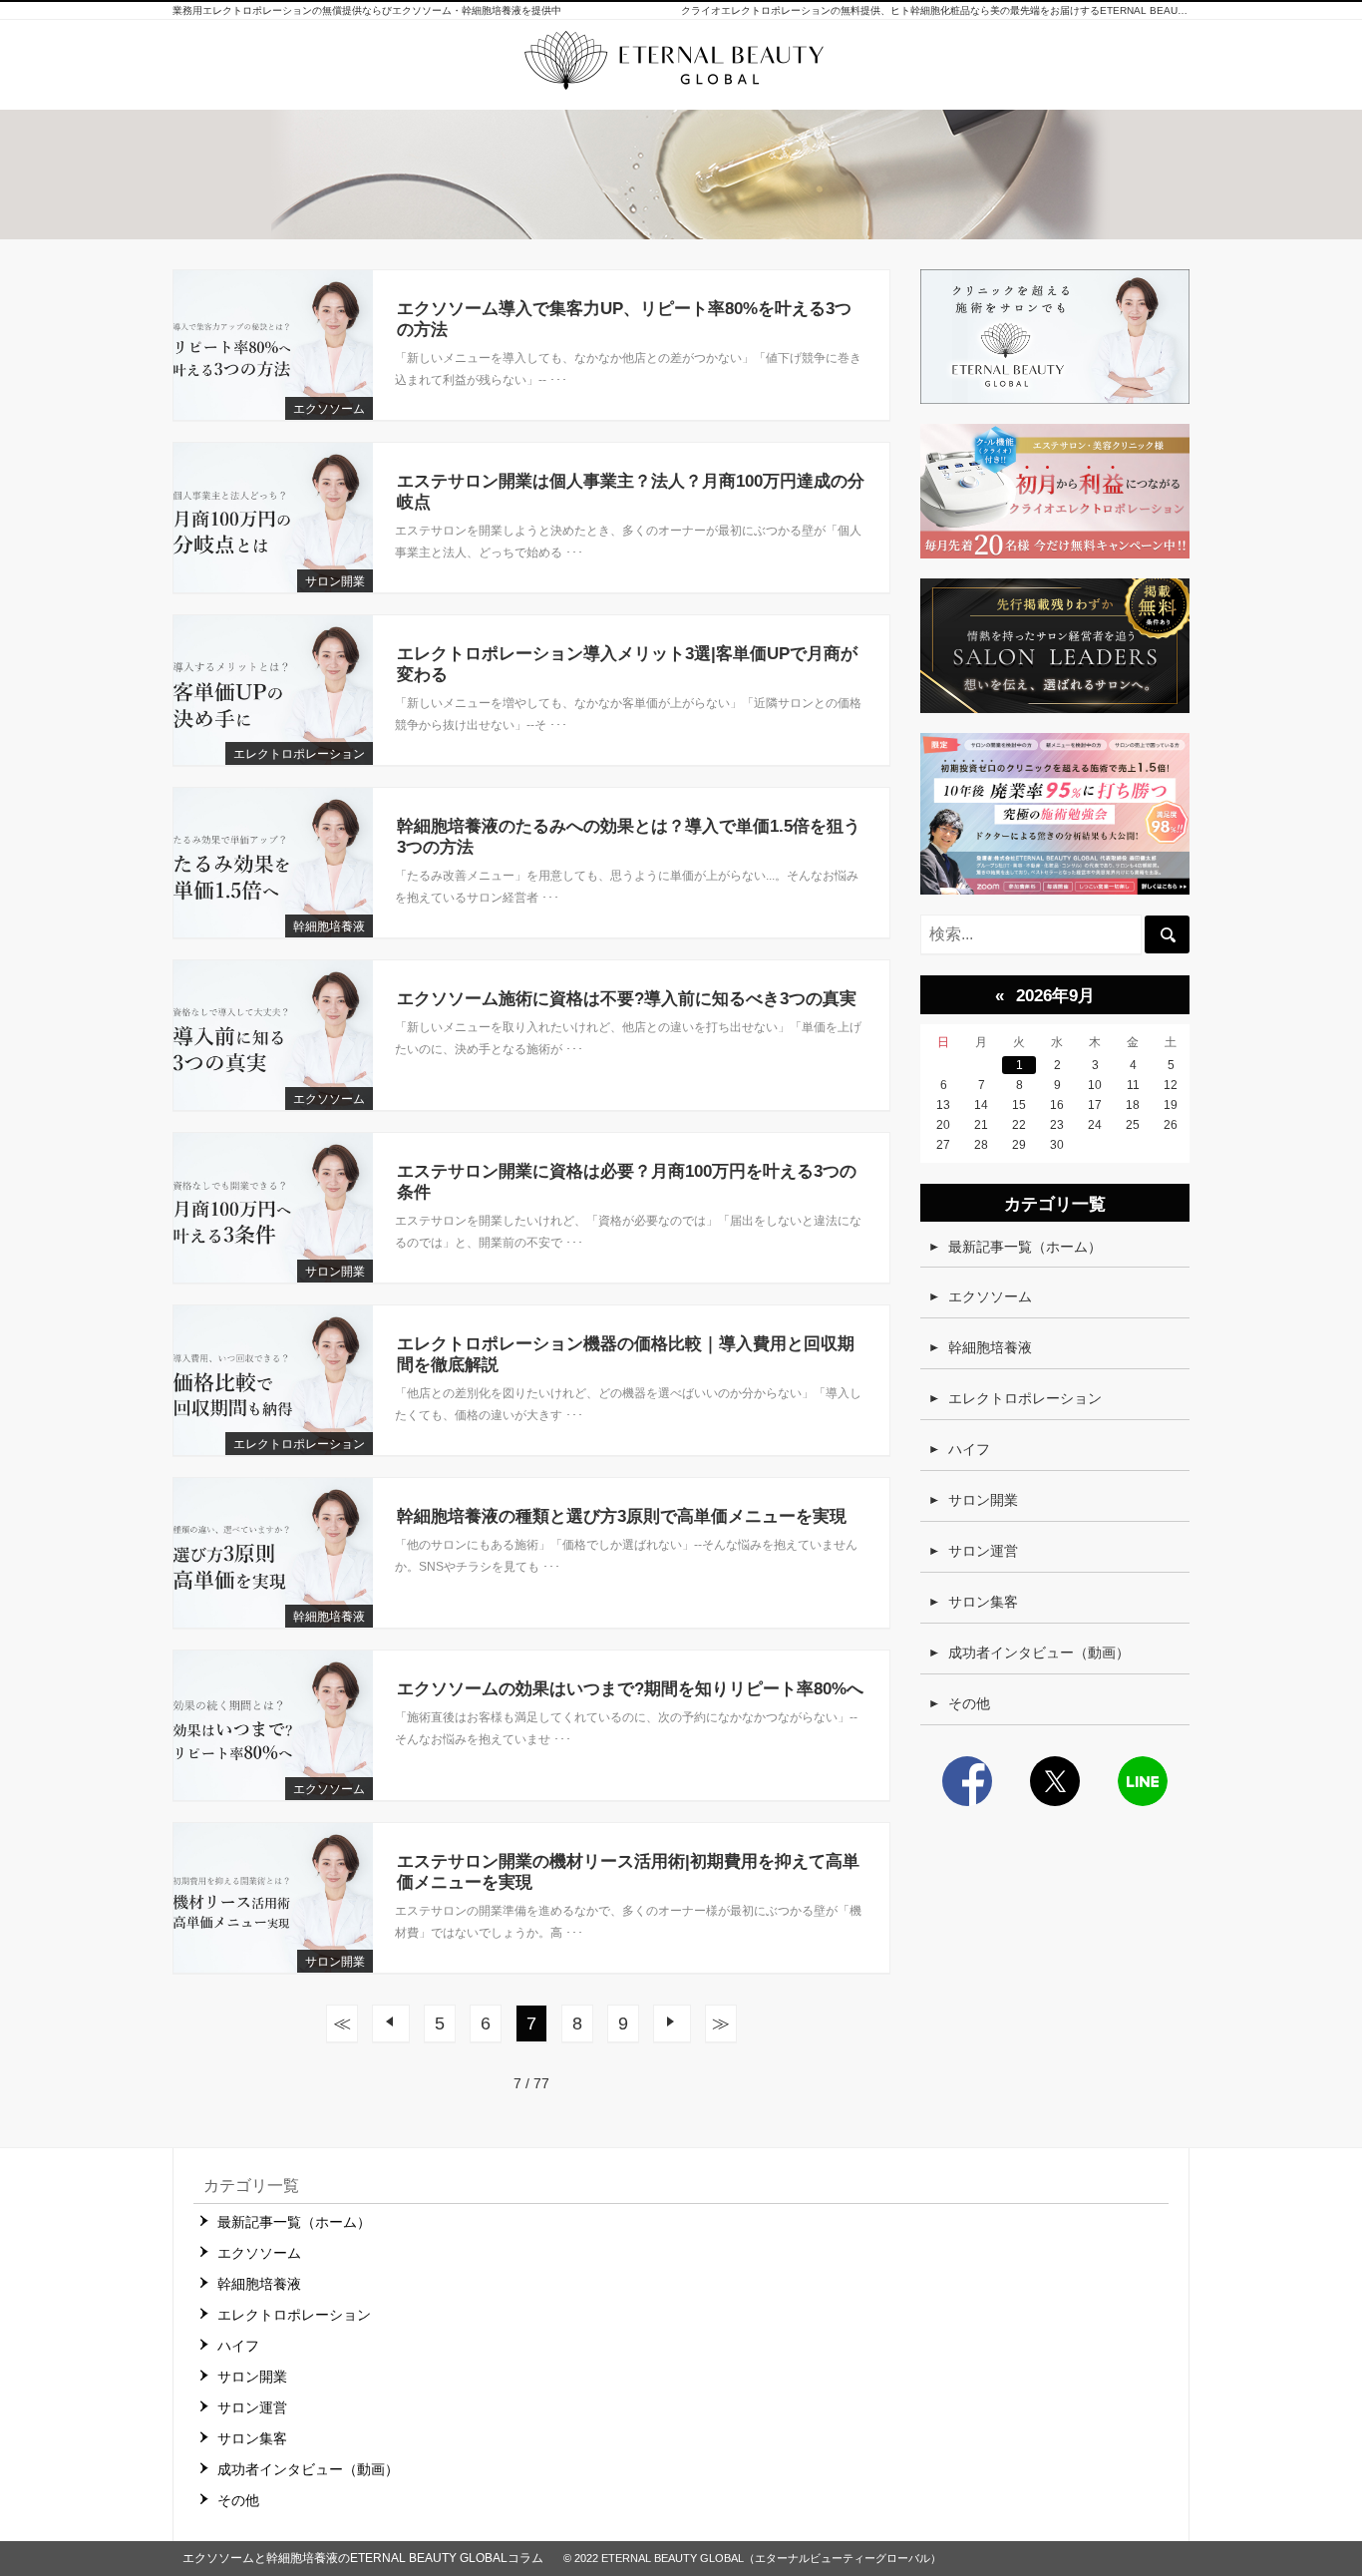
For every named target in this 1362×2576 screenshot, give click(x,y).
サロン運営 (983, 1551)
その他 (969, 1703)
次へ (672, 2024)
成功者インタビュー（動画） (1039, 1653)
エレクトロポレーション (299, 754)
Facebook (967, 1781)
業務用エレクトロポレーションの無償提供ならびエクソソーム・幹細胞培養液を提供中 (367, 10)
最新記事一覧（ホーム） (1025, 1247)
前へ (391, 2024)
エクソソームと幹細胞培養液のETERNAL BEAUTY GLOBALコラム (363, 2558)
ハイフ (969, 1449)
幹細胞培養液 (329, 926)
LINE (1143, 1781)
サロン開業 (335, 581)
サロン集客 (983, 1602)
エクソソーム (329, 409)
